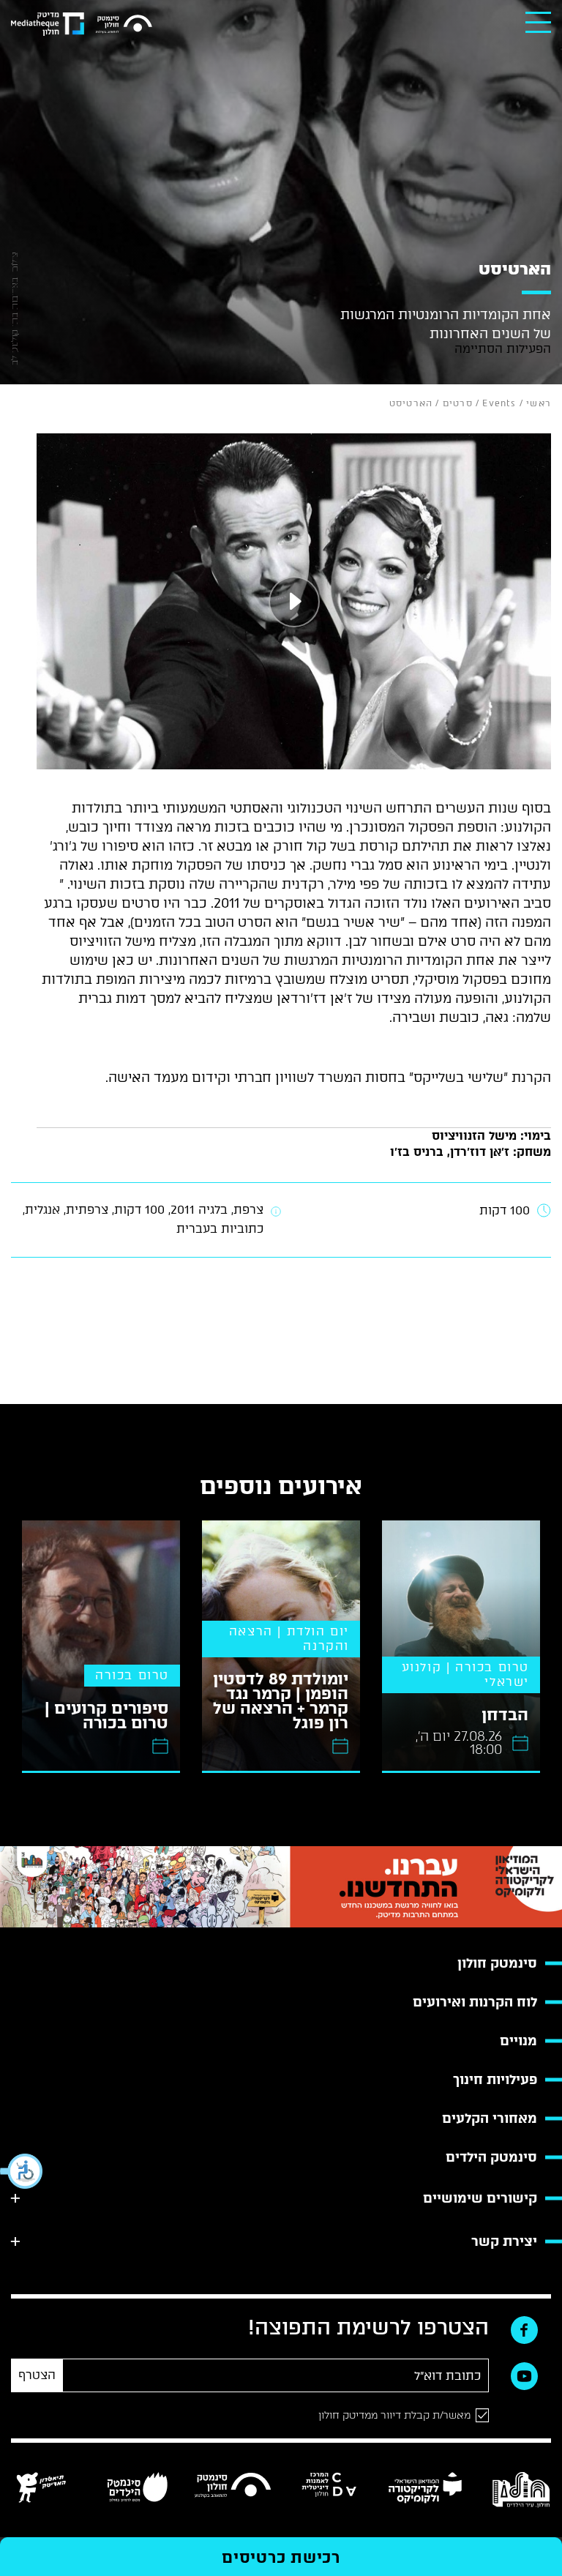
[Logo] (124, 25)
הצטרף (37, 2375)
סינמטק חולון (497, 1963)
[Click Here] (294, 601)
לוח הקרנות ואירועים (475, 2002)
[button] (22, 2171)
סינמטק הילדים (491, 2157)
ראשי (539, 403)
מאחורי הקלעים (490, 2118)
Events (499, 403)
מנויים (518, 2041)
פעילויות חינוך (495, 2080)
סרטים (458, 403)
